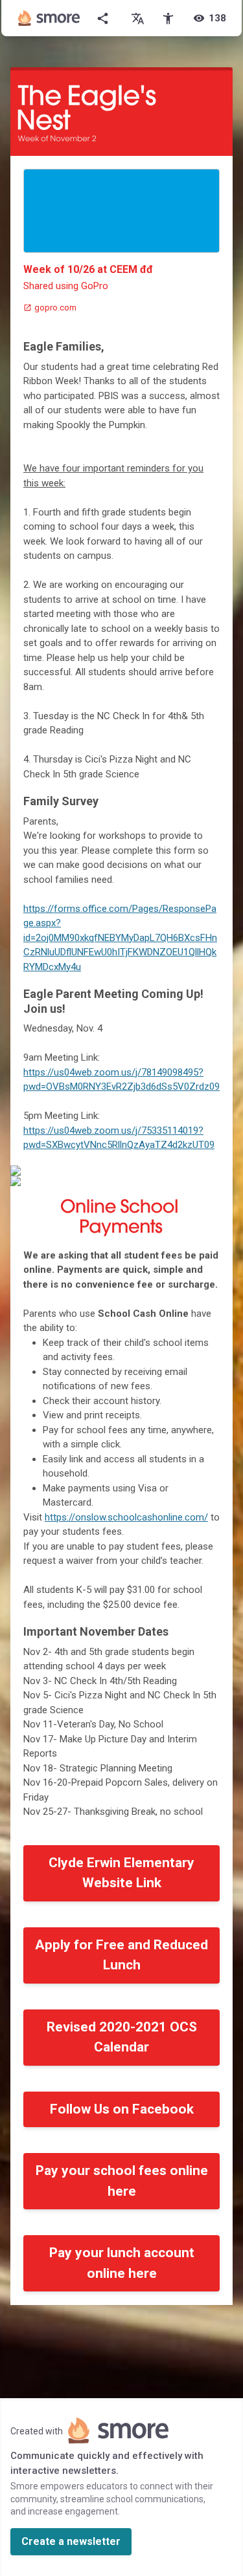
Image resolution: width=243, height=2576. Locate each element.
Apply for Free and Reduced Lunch (121, 1955)
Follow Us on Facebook (122, 2109)
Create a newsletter (71, 2541)
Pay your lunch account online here (122, 2263)
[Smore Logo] (49, 18)
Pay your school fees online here (122, 2181)
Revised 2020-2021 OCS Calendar (122, 2037)
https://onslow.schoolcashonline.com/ (126, 1517)
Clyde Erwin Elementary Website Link (121, 1873)
